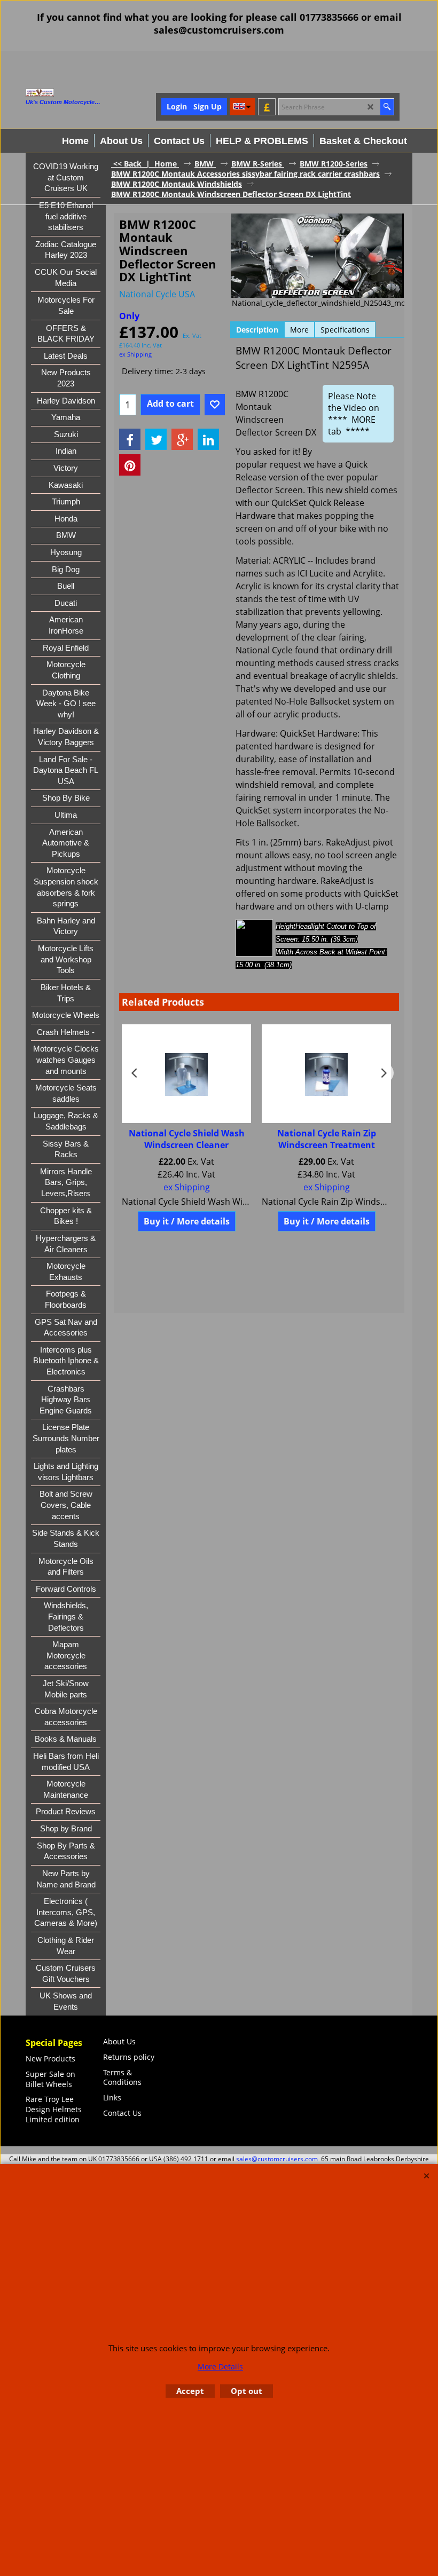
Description (257, 330)
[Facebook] (130, 439)
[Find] (387, 107)
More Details (220, 2366)
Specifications (345, 330)
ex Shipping (135, 354)
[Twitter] (156, 439)
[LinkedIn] (208, 439)
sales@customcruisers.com (277, 2159)
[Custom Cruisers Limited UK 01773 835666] (82, 93)
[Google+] (182, 439)
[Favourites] (215, 405)
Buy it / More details (187, 1221)
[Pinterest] (130, 465)
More (299, 330)
